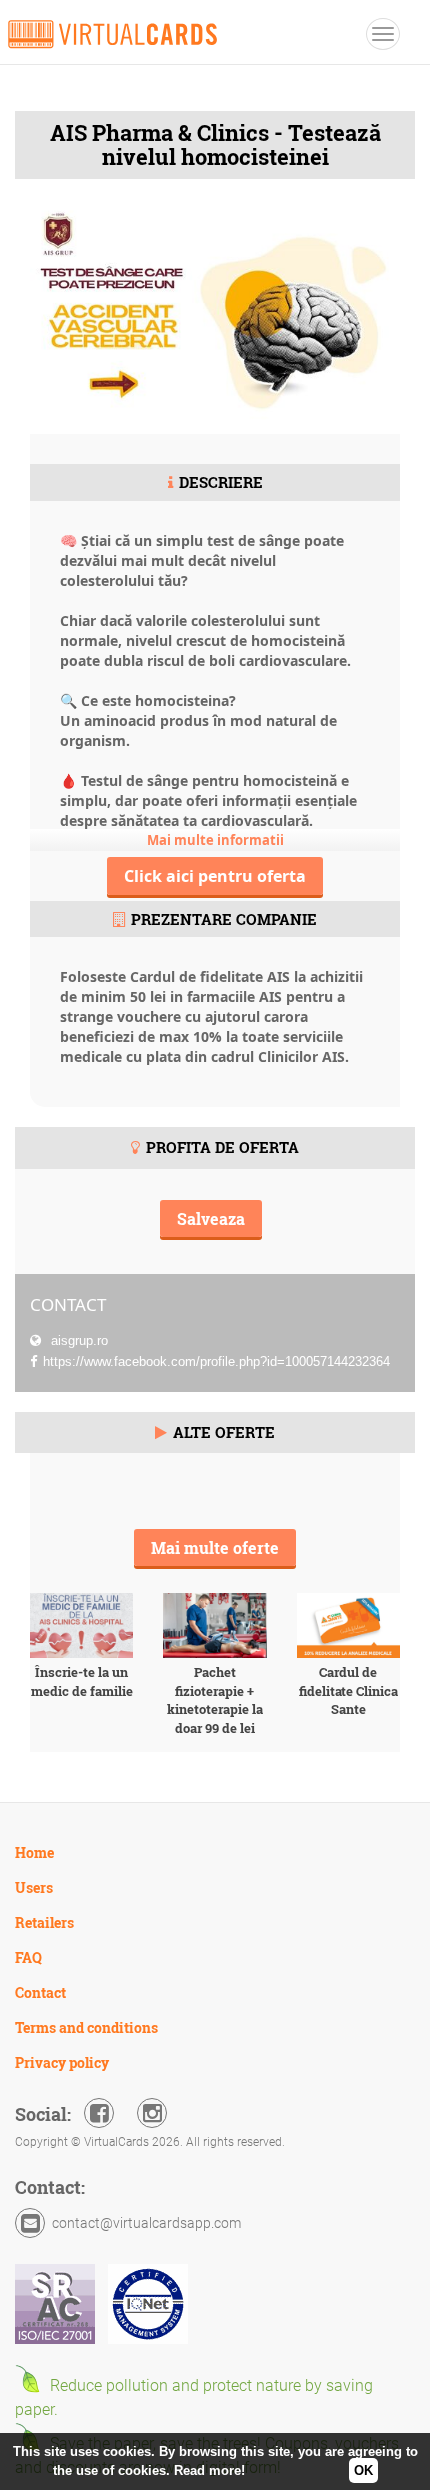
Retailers (44, 1922)
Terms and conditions (86, 2027)
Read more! (209, 2470)
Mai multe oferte (215, 1547)
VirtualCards (112, 34)
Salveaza (211, 1218)
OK (363, 2470)
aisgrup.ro (77, 1340)
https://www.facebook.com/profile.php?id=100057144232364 (216, 1361)
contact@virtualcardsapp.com (146, 2223)
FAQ (28, 1957)
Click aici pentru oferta (215, 876)
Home (34, 1852)
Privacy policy (62, 2062)
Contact (40, 1992)
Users (34, 1887)
